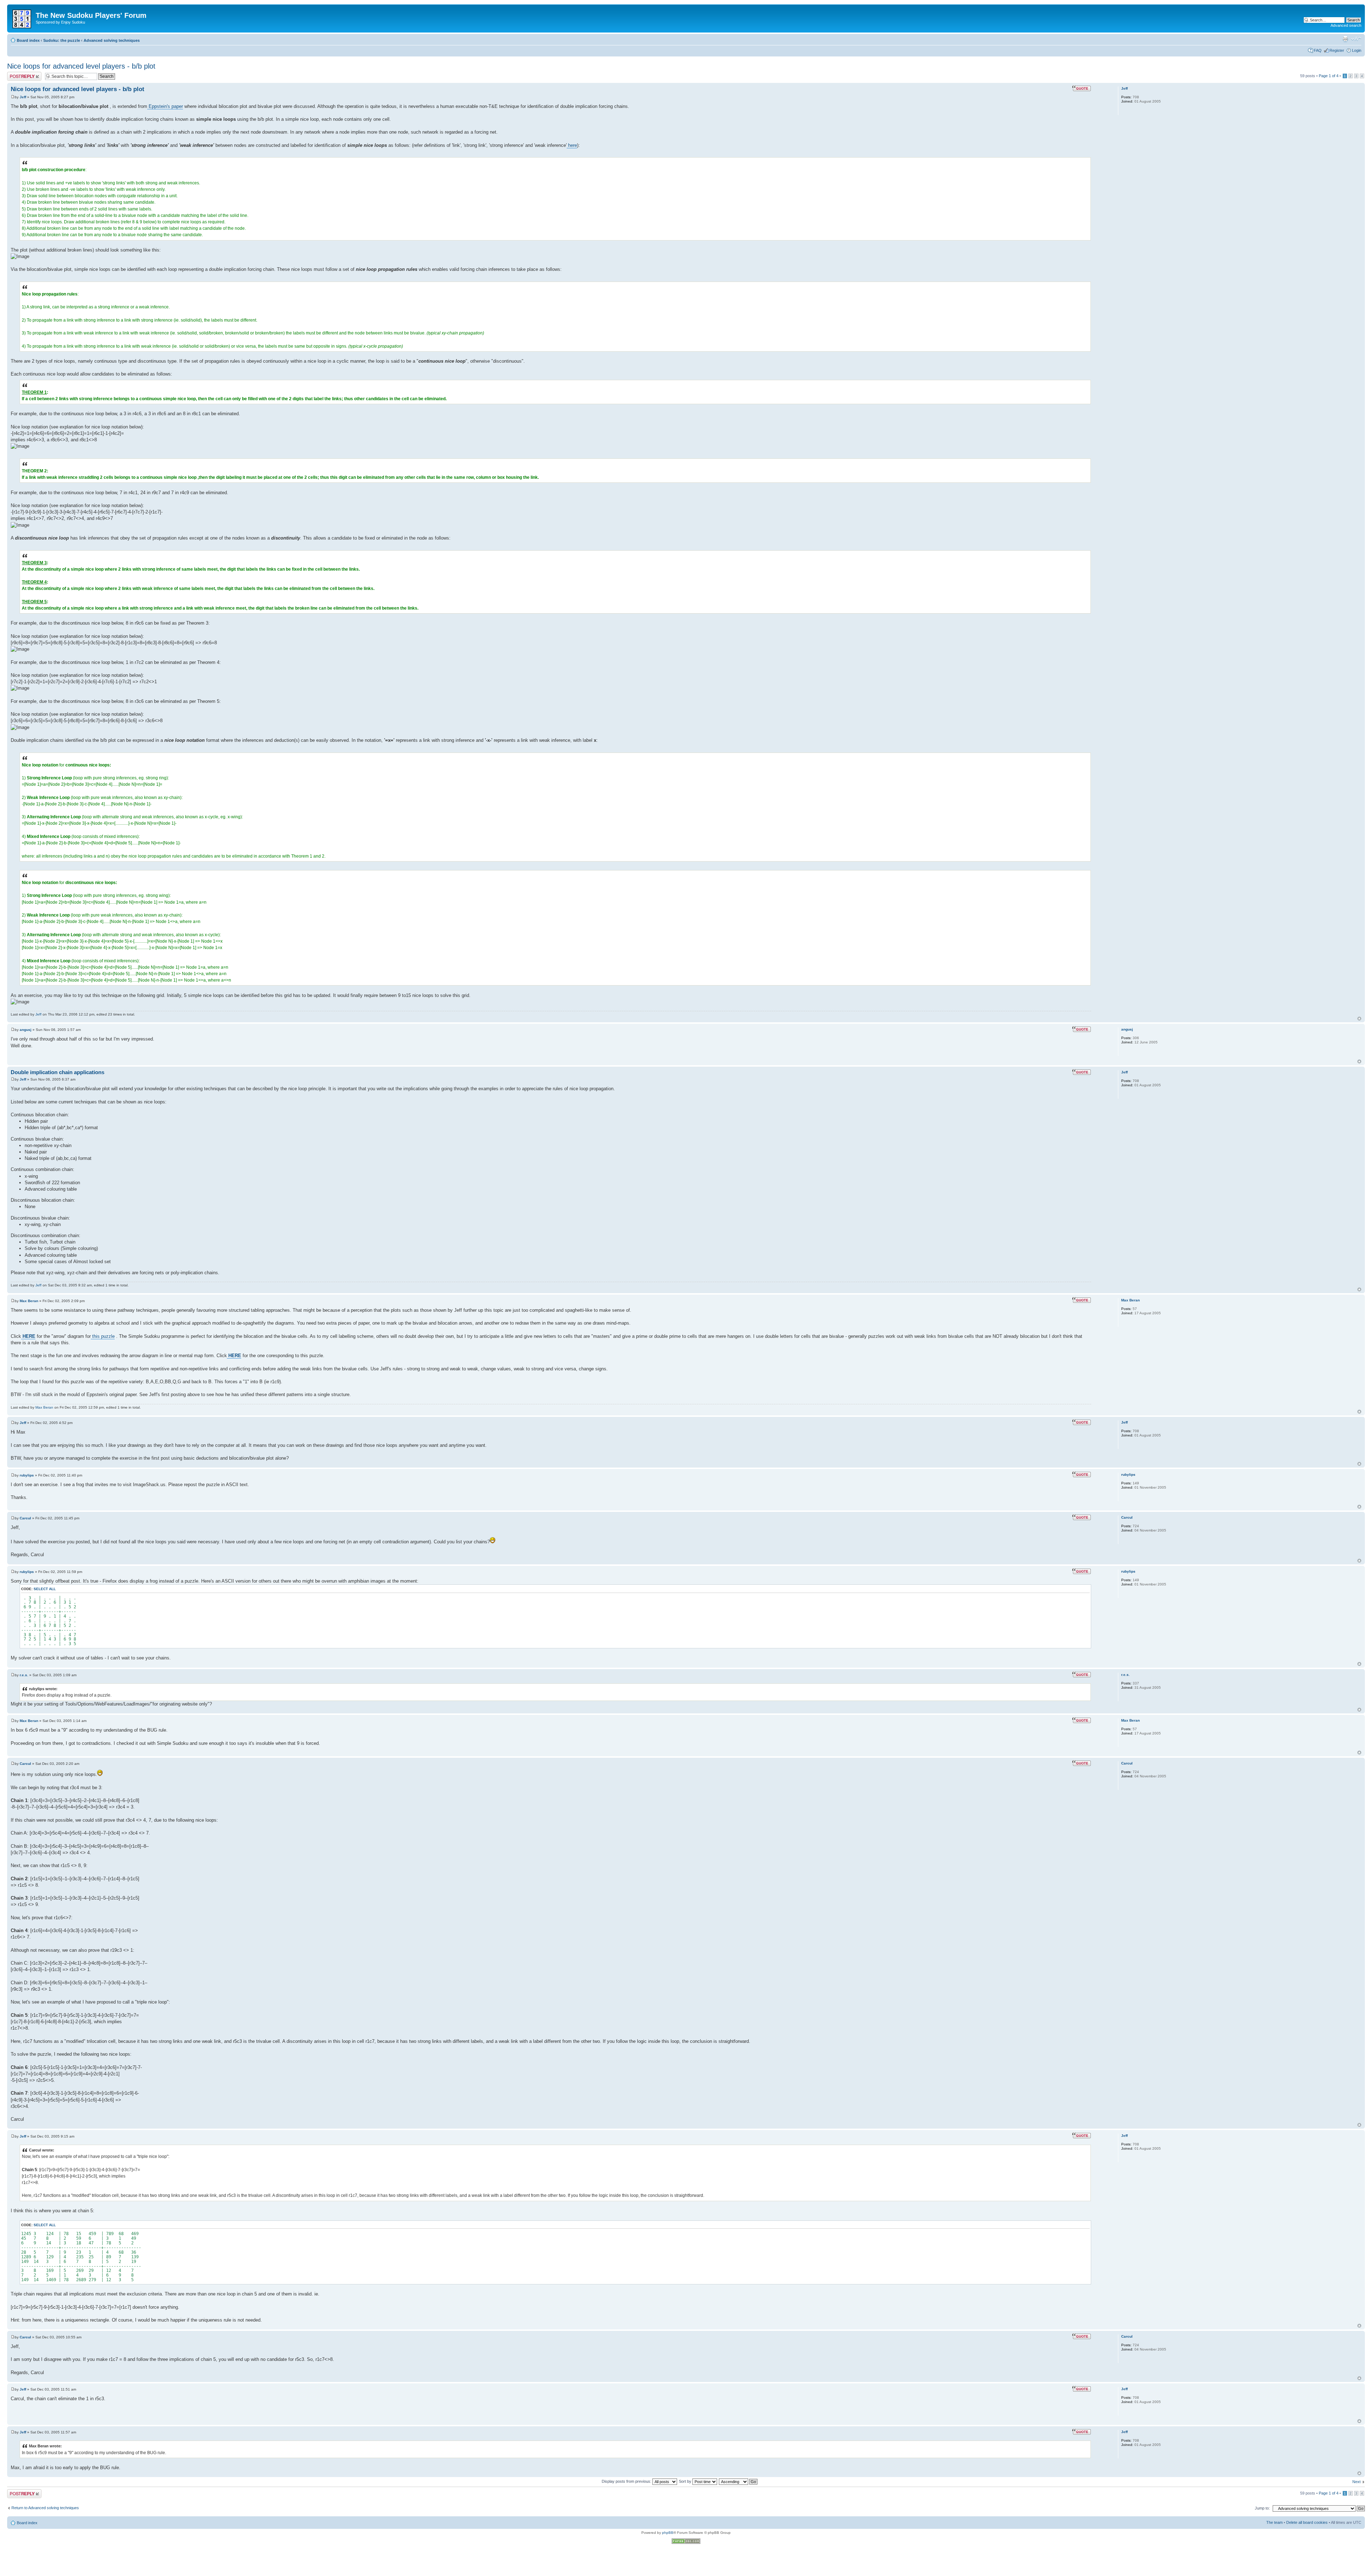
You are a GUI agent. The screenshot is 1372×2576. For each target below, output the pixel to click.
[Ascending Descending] (739, 2481)
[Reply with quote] (1082, 88)
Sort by (686, 2481)
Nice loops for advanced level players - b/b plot (81, 66)
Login (1357, 50)
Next (1356, 2482)
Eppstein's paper (165, 106)
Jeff (23, 97)
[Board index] (22, 18)
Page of (1329, 76)
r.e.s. (24, 1675)
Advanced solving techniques (112, 40)
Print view (1345, 39)
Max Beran (29, 1301)
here (572, 145)
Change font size (1356, 39)
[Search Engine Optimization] (686, 2543)
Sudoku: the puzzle (62, 40)
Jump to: (1262, 2508)
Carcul (25, 1518)
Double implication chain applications (58, 1072)
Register (1337, 50)
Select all (45, 1589)
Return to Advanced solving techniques (45, 2508)
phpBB (668, 2533)
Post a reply (18, 74)
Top (1359, 1019)
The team (1274, 2522)
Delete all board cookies (1307, 2522)
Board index (28, 40)
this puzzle (103, 1336)
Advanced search (1346, 25)
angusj (26, 1030)
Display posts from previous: (627, 2481)
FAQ (1318, 50)
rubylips (27, 1475)
